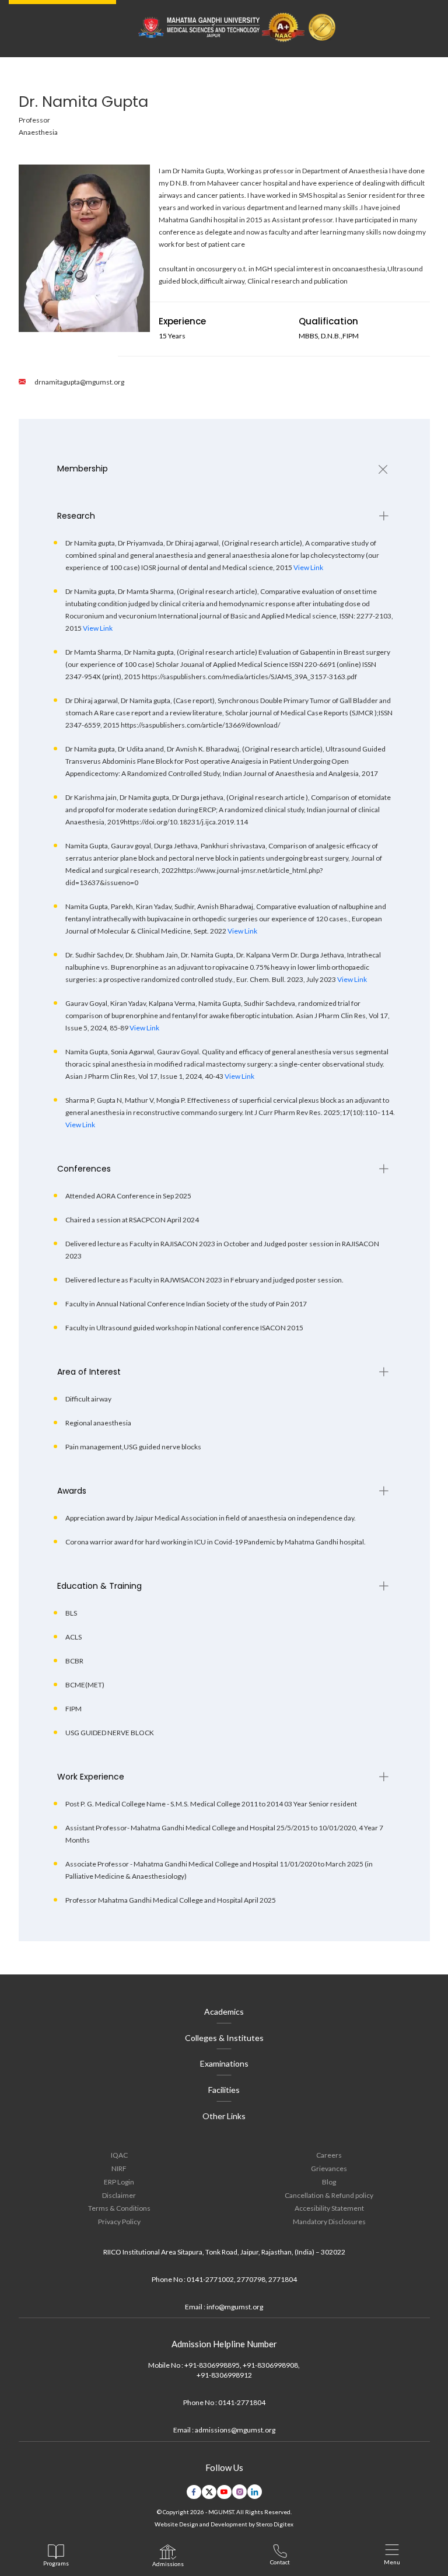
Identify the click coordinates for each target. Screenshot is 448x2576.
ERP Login (119, 2182)
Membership (83, 469)
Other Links (224, 2116)
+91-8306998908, (271, 2365)
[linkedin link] (255, 2492)
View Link (308, 567)
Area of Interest (89, 1372)
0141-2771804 (242, 2402)
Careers (329, 2155)
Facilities (224, 2090)
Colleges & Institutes (224, 2038)
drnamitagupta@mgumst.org (79, 382)
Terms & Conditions (119, 2208)
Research (76, 516)
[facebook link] (194, 2492)
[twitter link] (209, 2492)
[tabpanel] (224, 469)
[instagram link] (239, 2492)
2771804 (283, 2279)
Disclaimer (119, 2195)
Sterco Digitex (275, 2524)
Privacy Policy (119, 2222)
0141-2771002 (210, 2279)
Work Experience (91, 1777)
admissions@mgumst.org (235, 2430)
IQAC (119, 2155)
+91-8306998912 (224, 2375)
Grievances (329, 2168)
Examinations (224, 2063)
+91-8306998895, (213, 2365)
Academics (224, 2011)
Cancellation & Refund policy (329, 2195)
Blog (329, 2182)
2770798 (251, 2279)
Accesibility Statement (329, 2208)
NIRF (119, 2168)
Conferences (84, 1169)
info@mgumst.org (235, 2307)
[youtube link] (224, 2492)
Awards (72, 1491)
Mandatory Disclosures (329, 2222)
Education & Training (99, 1586)
